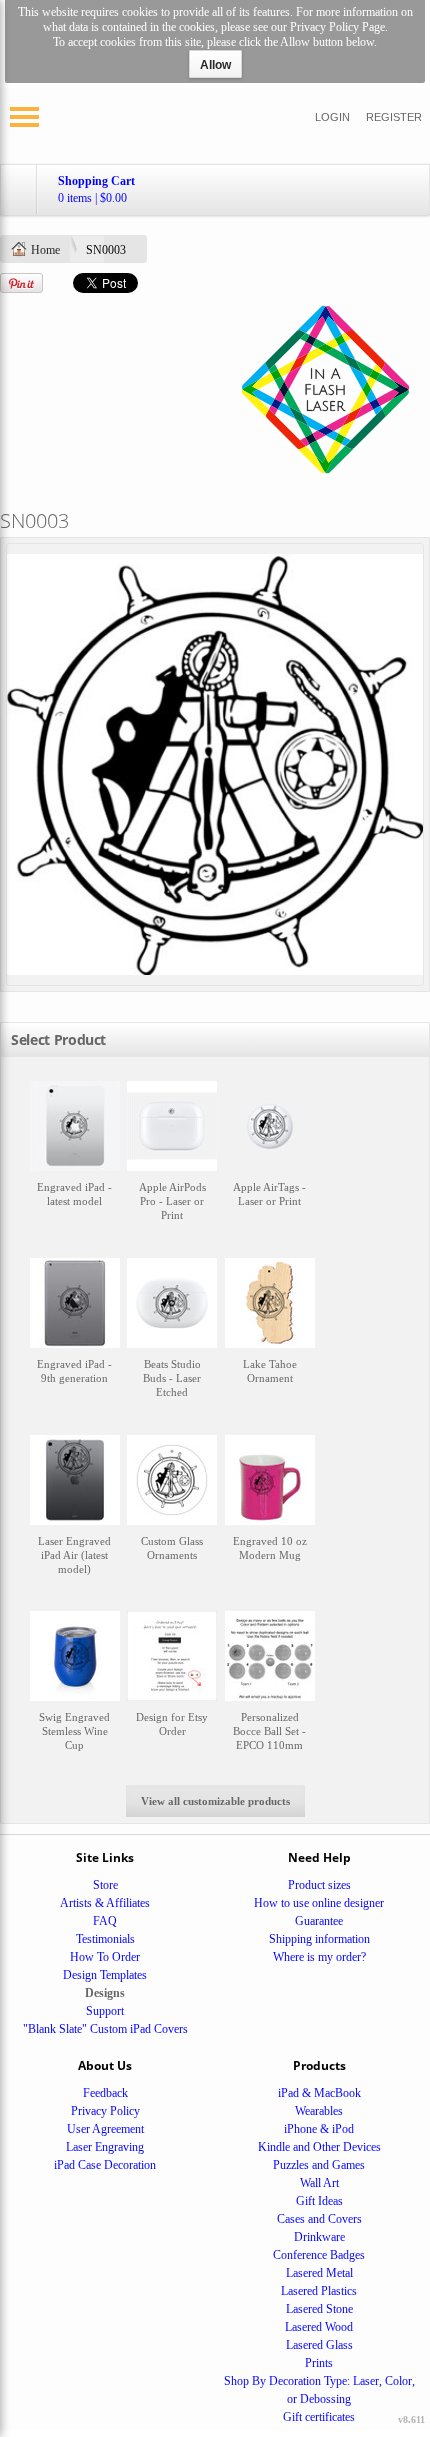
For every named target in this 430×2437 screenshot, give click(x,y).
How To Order (105, 1957)
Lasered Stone (319, 2309)
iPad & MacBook (319, 2093)
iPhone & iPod (319, 2129)
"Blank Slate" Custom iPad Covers (105, 2029)
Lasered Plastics (319, 2291)
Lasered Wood (319, 2327)
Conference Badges (319, 2255)
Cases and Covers (319, 2219)
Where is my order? (319, 1957)
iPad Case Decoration (105, 2165)
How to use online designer (319, 1903)
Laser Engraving (105, 2147)
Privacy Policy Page (337, 27)
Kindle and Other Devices (319, 2147)
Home (45, 250)
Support (105, 2011)
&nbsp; (75, 1160)
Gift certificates (319, 2417)
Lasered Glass (319, 2345)
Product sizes (319, 1885)
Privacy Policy (105, 2111)
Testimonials (105, 1939)
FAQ (105, 1921)
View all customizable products (215, 1801)
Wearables (319, 2111)
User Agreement (105, 2129)
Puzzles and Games (319, 2165)
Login (332, 117)
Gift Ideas (319, 2201)
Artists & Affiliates (105, 1903)
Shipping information (319, 1939)
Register (394, 117)
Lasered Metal (319, 2273)
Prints (319, 2363)
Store (105, 1885)
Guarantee (319, 1921)
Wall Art (319, 2183)
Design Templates (105, 1975)
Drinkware (319, 2237)
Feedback (105, 2093)
